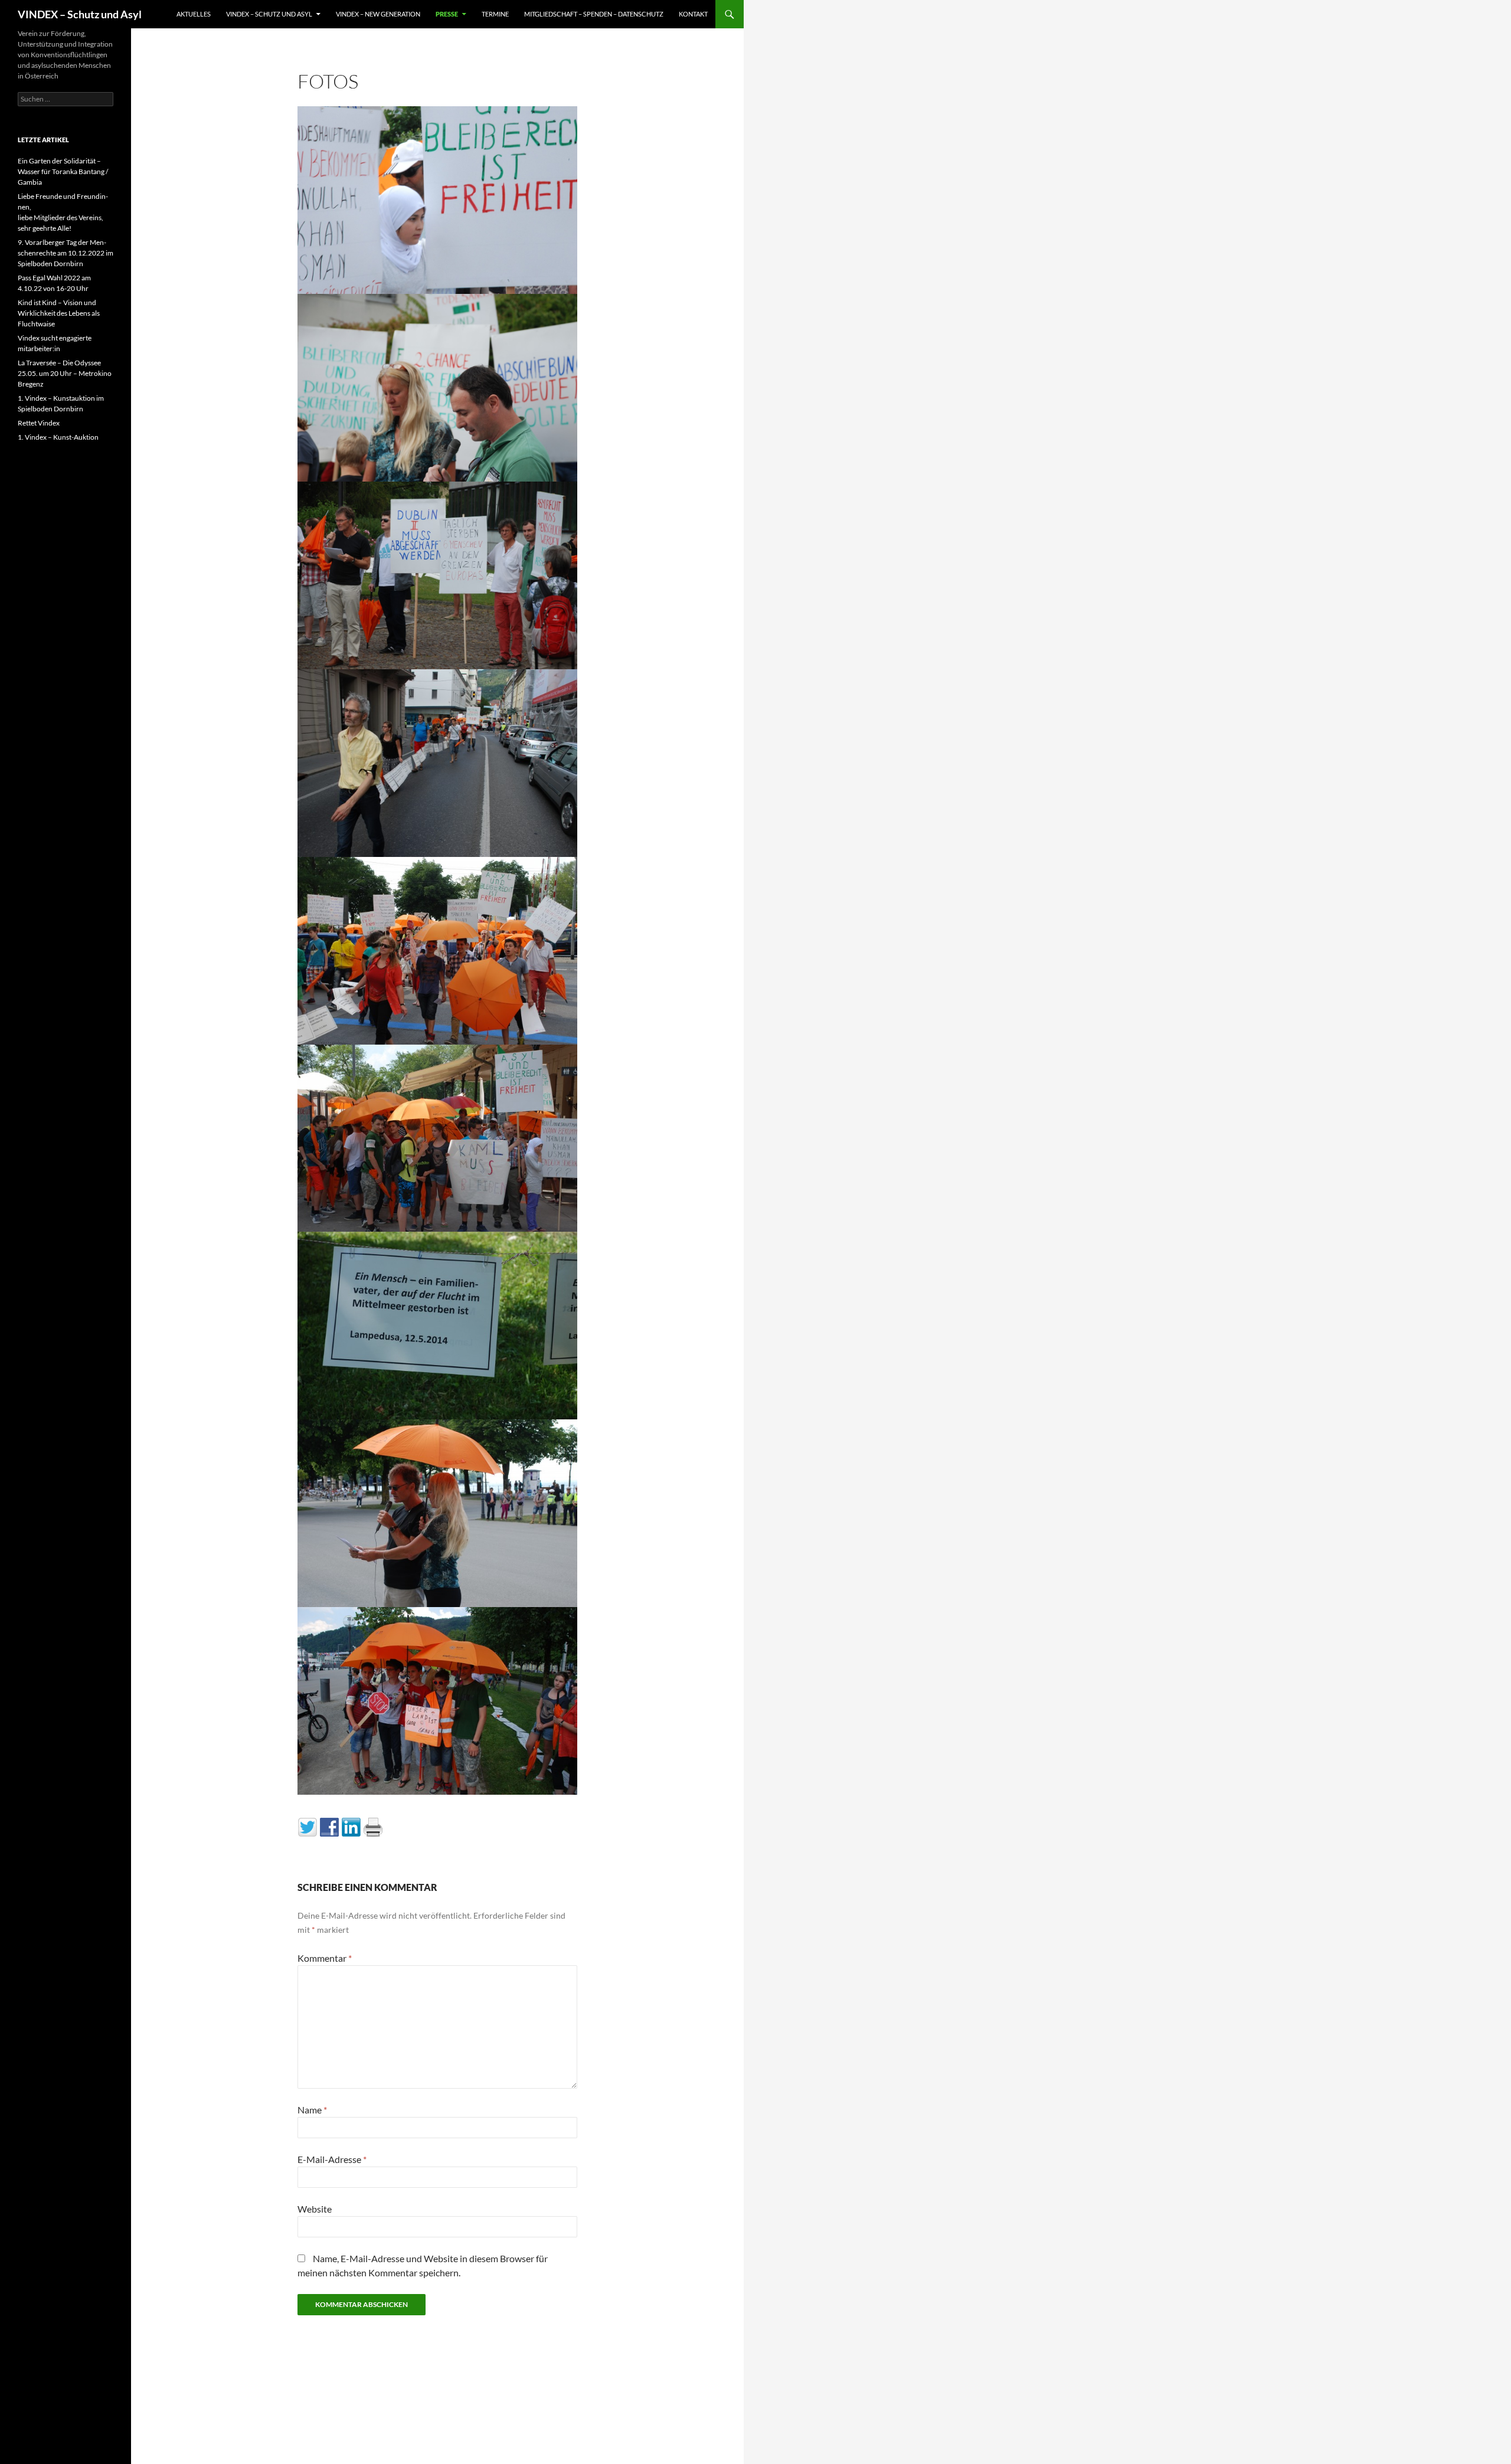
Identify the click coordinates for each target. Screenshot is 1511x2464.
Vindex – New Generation (378, 14)
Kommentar (325, 1958)
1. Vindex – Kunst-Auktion (58, 437)
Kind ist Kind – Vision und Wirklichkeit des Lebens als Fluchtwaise (59, 313)
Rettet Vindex (39, 423)
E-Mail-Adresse (332, 2159)
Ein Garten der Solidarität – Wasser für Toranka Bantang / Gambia (63, 171)
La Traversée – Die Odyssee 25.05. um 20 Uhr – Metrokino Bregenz (65, 373)
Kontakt (693, 14)
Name (312, 2110)
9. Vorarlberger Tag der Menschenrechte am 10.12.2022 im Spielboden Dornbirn (66, 253)
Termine (495, 14)
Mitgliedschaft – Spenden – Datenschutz (594, 14)
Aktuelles (194, 14)
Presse (447, 14)
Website (315, 2209)
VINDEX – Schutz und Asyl (80, 14)
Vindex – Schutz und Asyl (269, 14)
